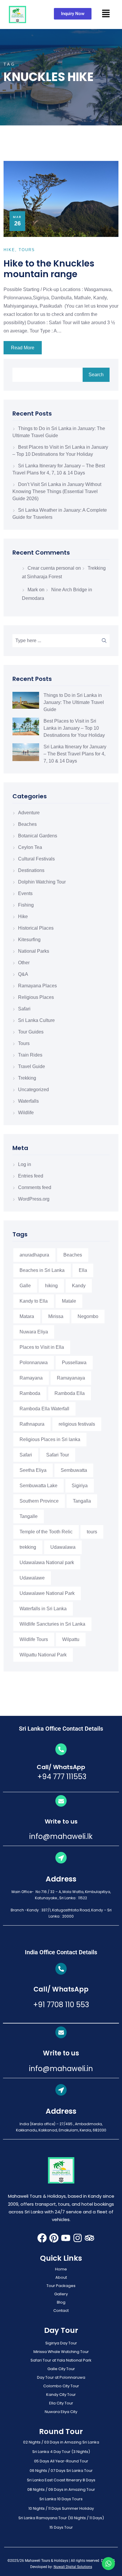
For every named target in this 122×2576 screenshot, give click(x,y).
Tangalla (82, 1501)
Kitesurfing (29, 940)
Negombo (88, 1316)
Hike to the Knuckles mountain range (49, 269)
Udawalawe (32, 1578)
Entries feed (31, 1176)
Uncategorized (33, 1090)
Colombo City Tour (61, 2386)
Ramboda (30, 1393)
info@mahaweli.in (61, 2069)
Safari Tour (58, 1455)
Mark (33, 590)
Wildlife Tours (34, 1639)
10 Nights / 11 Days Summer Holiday (61, 2508)
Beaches (27, 824)
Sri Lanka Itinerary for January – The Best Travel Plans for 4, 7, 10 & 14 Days (75, 754)
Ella (83, 1270)
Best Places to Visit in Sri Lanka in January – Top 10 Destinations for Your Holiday (74, 728)
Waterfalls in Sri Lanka (43, 1609)
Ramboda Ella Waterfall (44, 1409)
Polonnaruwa (34, 1363)
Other (24, 963)
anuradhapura (34, 1255)
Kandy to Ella (34, 1301)
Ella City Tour (61, 2403)
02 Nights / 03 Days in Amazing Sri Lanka (61, 2442)
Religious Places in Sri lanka (50, 1439)
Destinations (31, 870)
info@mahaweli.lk (61, 1836)
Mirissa (56, 1316)
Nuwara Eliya (34, 1332)
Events (25, 893)
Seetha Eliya (33, 1470)
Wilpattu (71, 1639)
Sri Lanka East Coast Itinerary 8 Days (61, 2480)
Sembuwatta (74, 1470)
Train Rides (30, 1055)
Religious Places (36, 997)
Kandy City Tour (61, 2395)
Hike (23, 916)
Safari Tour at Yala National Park (61, 2360)
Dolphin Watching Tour (42, 882)
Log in (25, 1164)
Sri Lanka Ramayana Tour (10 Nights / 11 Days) (61, 2518)
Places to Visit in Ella (42, 1347)
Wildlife (26, 1113)
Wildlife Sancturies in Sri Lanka (52, 1624)
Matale (69, 1301)
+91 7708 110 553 (61, 2005)
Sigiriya (80, 1486)
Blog (61, 2302)
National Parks (34, 951)
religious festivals (77, 1424)
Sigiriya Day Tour (61, 2343)
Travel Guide (32, 1066)
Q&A (23, 974)
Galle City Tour (61, 2369)
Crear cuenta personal (51, 568)
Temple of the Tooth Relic (46, 1532)
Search (96, 375)
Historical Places (36, 928)
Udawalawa (63, 1547)
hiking (51, 1286)
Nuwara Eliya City (61, 2412)
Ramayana (31, 1378)
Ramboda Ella (70, 1393)
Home (61, 2269)
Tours (24, 1043)
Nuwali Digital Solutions (73, 2567)
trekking (28, 1547)
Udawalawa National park (47, 1562)
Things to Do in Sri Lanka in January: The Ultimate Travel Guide (74, 702)
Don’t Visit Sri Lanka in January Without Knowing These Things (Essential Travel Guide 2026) (57, 491)
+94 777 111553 (61, 1777)
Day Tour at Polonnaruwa (61, 2377)
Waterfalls (28, 1101)
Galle (25, 1286)
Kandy (79, 1286)
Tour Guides (31, 1032)
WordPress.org (34, 1199)
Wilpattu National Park (43, 1655)
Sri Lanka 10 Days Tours (61, 2499)
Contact (61, 2311)
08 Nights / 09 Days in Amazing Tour (61, 2489)
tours (92, 1532)
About (61, 2277)
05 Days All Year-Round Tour (61, 2461)
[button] (106, 13)
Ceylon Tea (30, 847)
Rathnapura (32, 1424)
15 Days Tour (61, 2527)
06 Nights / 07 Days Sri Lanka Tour (61, 2471)
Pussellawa (74, 1363)
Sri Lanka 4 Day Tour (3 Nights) (61, 2452)
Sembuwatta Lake (38, 1486)
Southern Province (39, 1501)
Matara (27, 1316)
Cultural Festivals (36, 859)
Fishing (26, 905)
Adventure (29, 813)
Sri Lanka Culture (36, 1020)
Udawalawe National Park (47, 1593)
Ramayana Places (37, 986)
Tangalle (29, 1516)
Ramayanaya (71, 1378)
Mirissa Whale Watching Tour (61, 2352)
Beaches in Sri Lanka (42, 1270)
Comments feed (35, 1187)
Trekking (27, 1078)
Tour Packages (61, 2286)
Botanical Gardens (38, 836)
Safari (24, 1009)
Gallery (61, 2294)
